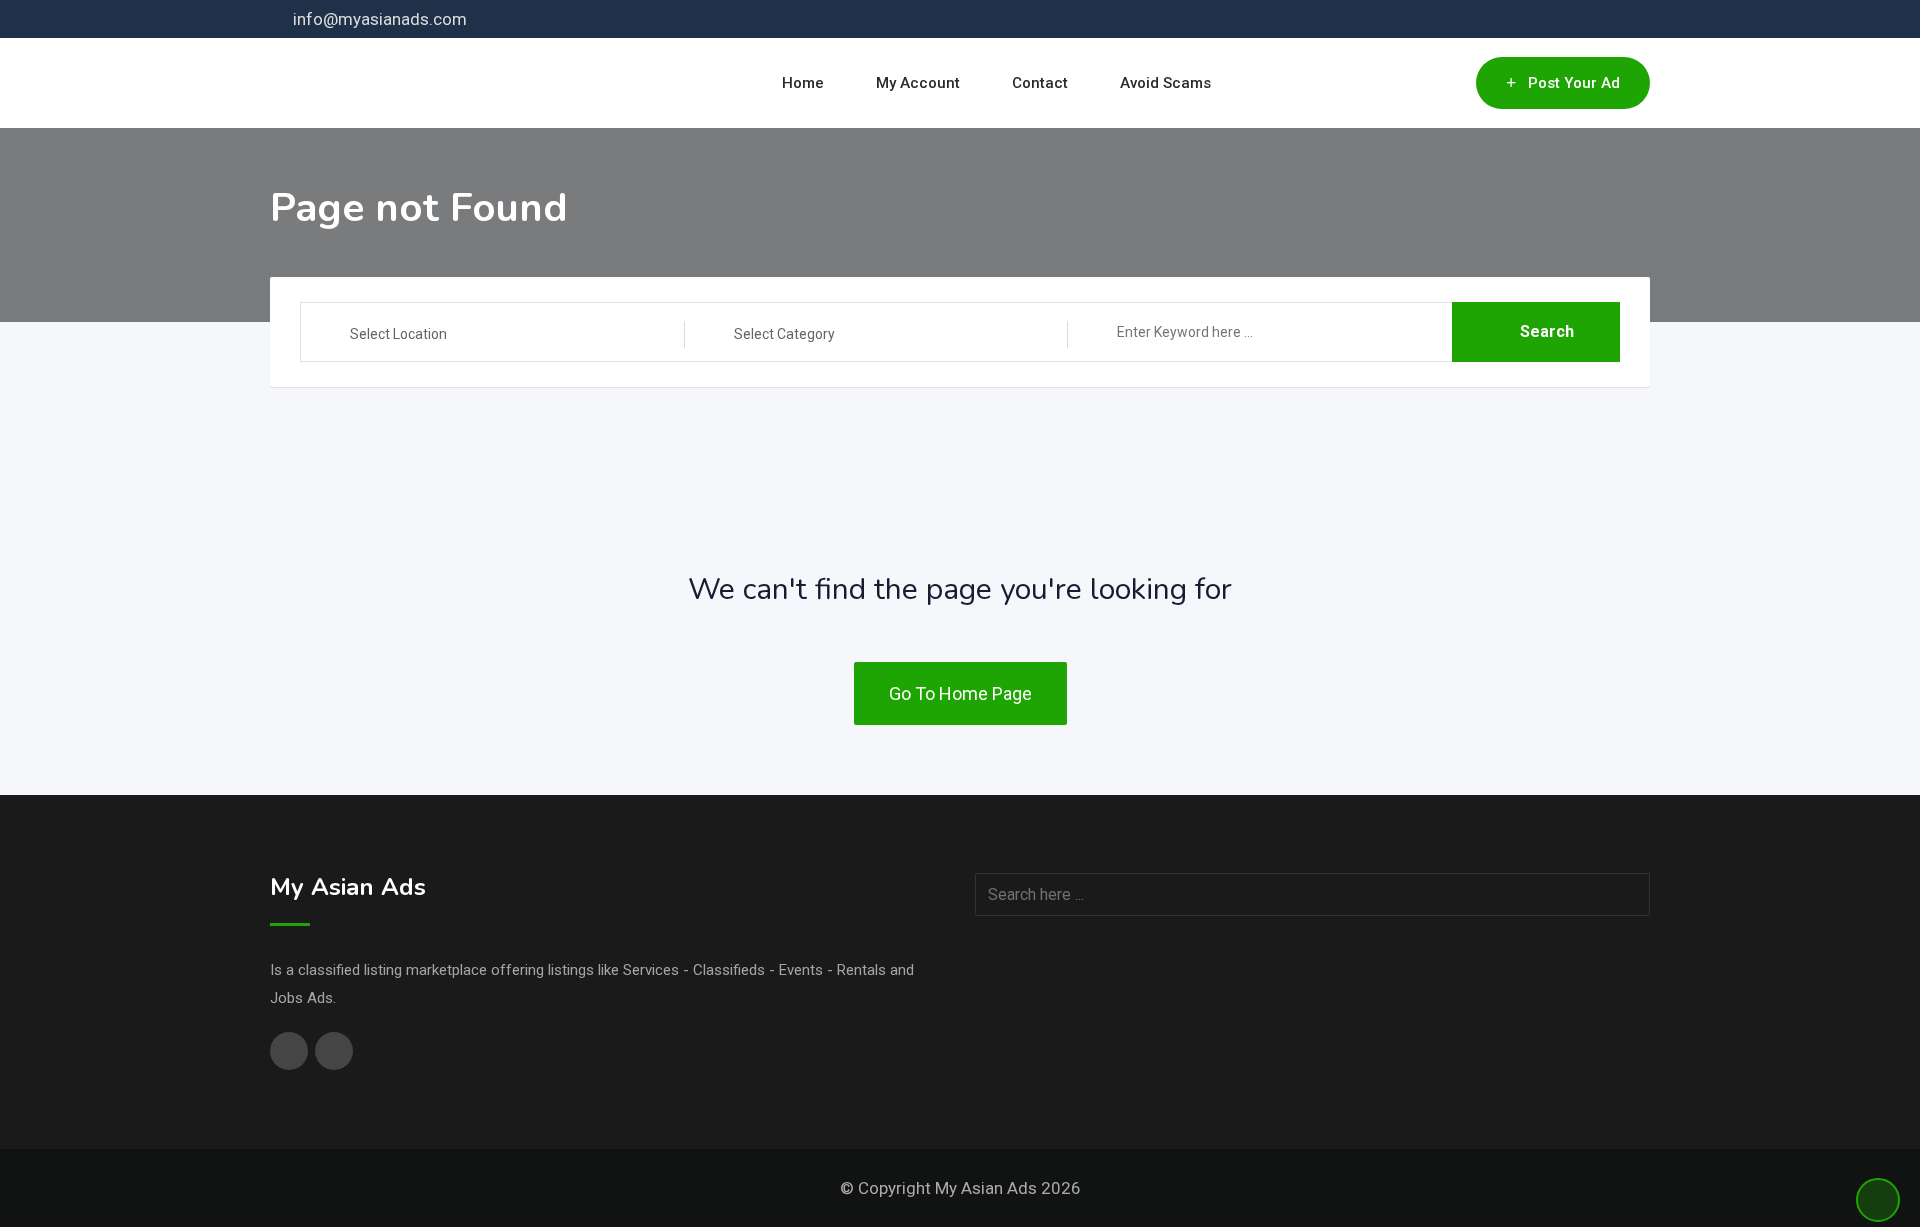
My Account (918, 83)
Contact (1040, 83)
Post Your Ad (1574, 83)
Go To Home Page (960, 693)
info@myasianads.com (380, 19)
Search (1547, 331)
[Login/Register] (1451, 83)
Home (803, 83)
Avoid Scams (1165, 83)
